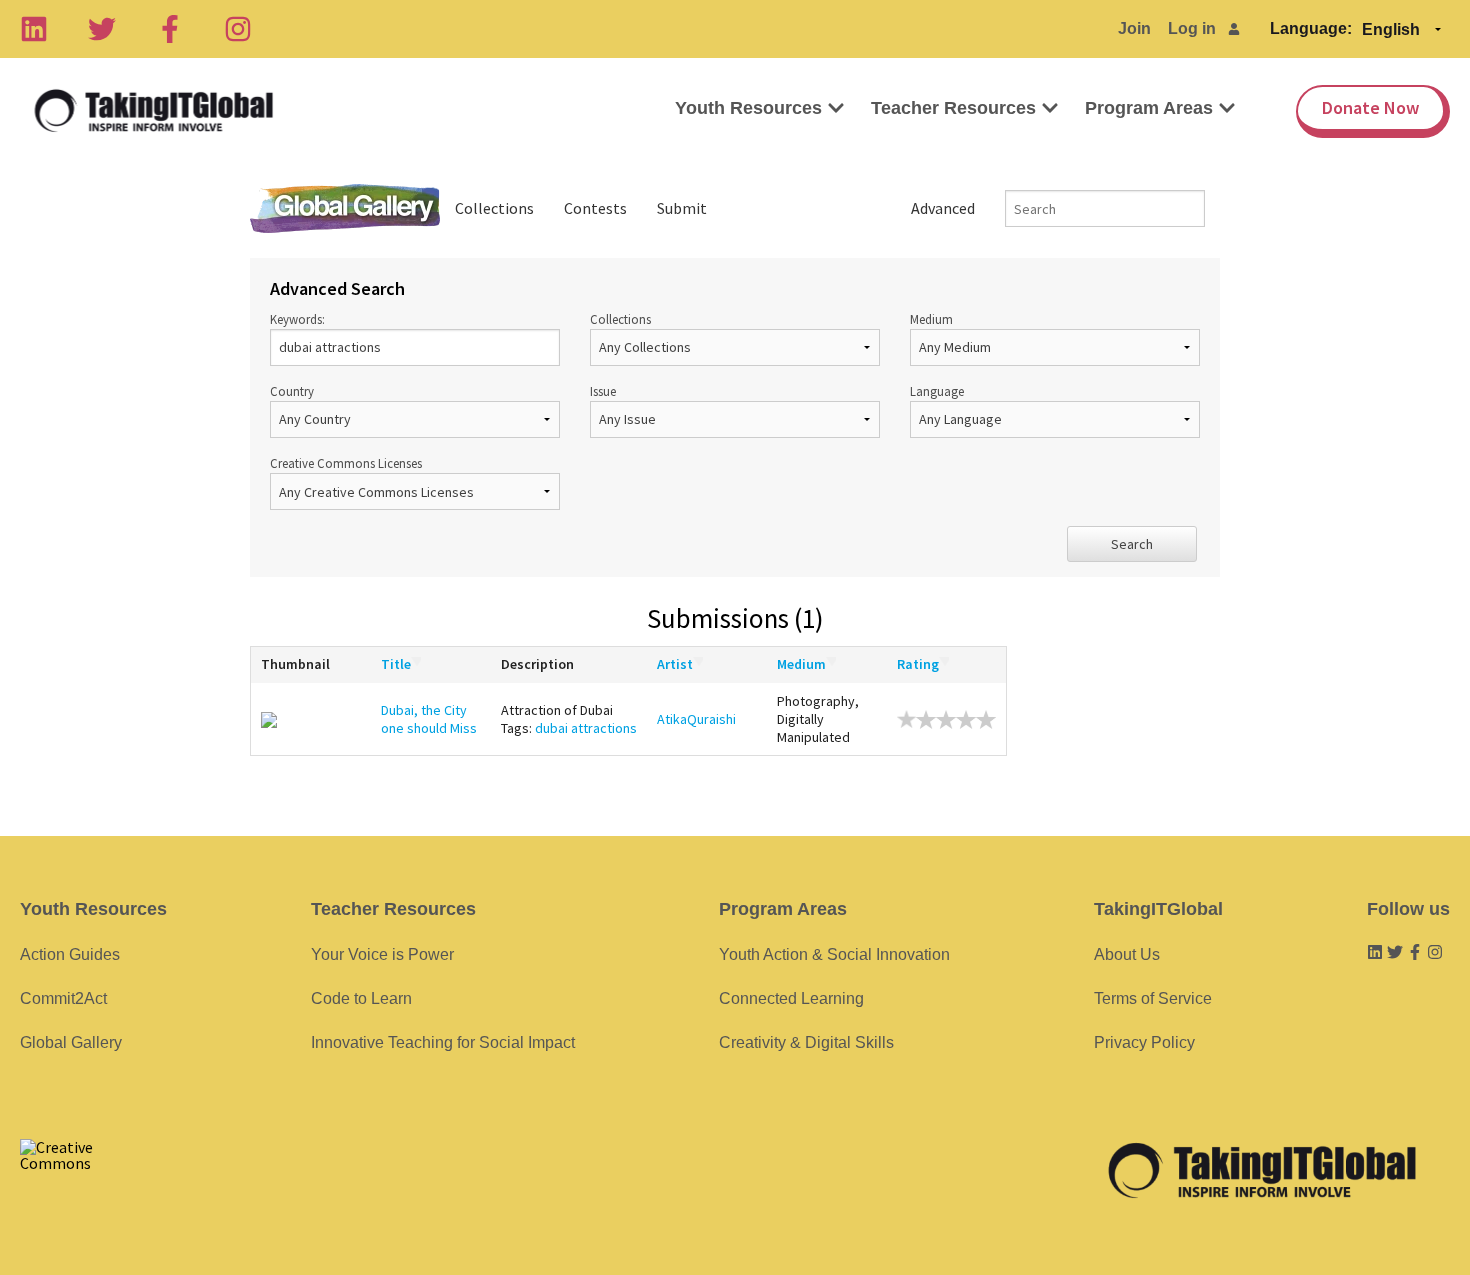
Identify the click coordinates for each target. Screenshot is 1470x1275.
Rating (918, 664)
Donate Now (1370, 107)
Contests (595, 208)
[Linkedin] (34, 29)
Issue (603, 391)
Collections (494, 208)
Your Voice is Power (382, 954)
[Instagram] (238, 29)
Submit (682, 208)
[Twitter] (102, 29)
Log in (1192, 28)
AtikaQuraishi (696, 719)
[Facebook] (170, 29)
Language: (1311, 28)
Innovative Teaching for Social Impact (443, 1042)
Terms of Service (1153, 998)
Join (1134, 28)
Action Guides (70, 954)
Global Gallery (345, 208)
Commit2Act (63, 998)
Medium (931, 319)
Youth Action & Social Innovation (834, 954)
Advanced (943, 208)
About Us (1127, 954)
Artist (675, 664)
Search (1132, 544)
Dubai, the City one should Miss (429, 719)
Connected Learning (791, 998)
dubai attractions (586, 728)
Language (937, 391)
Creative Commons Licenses (346, 463)
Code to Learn (361, 998)
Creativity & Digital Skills (806, 1042)
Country (292, 391)
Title (396, 664)
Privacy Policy (1144, 1042)
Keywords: (297, 319)
